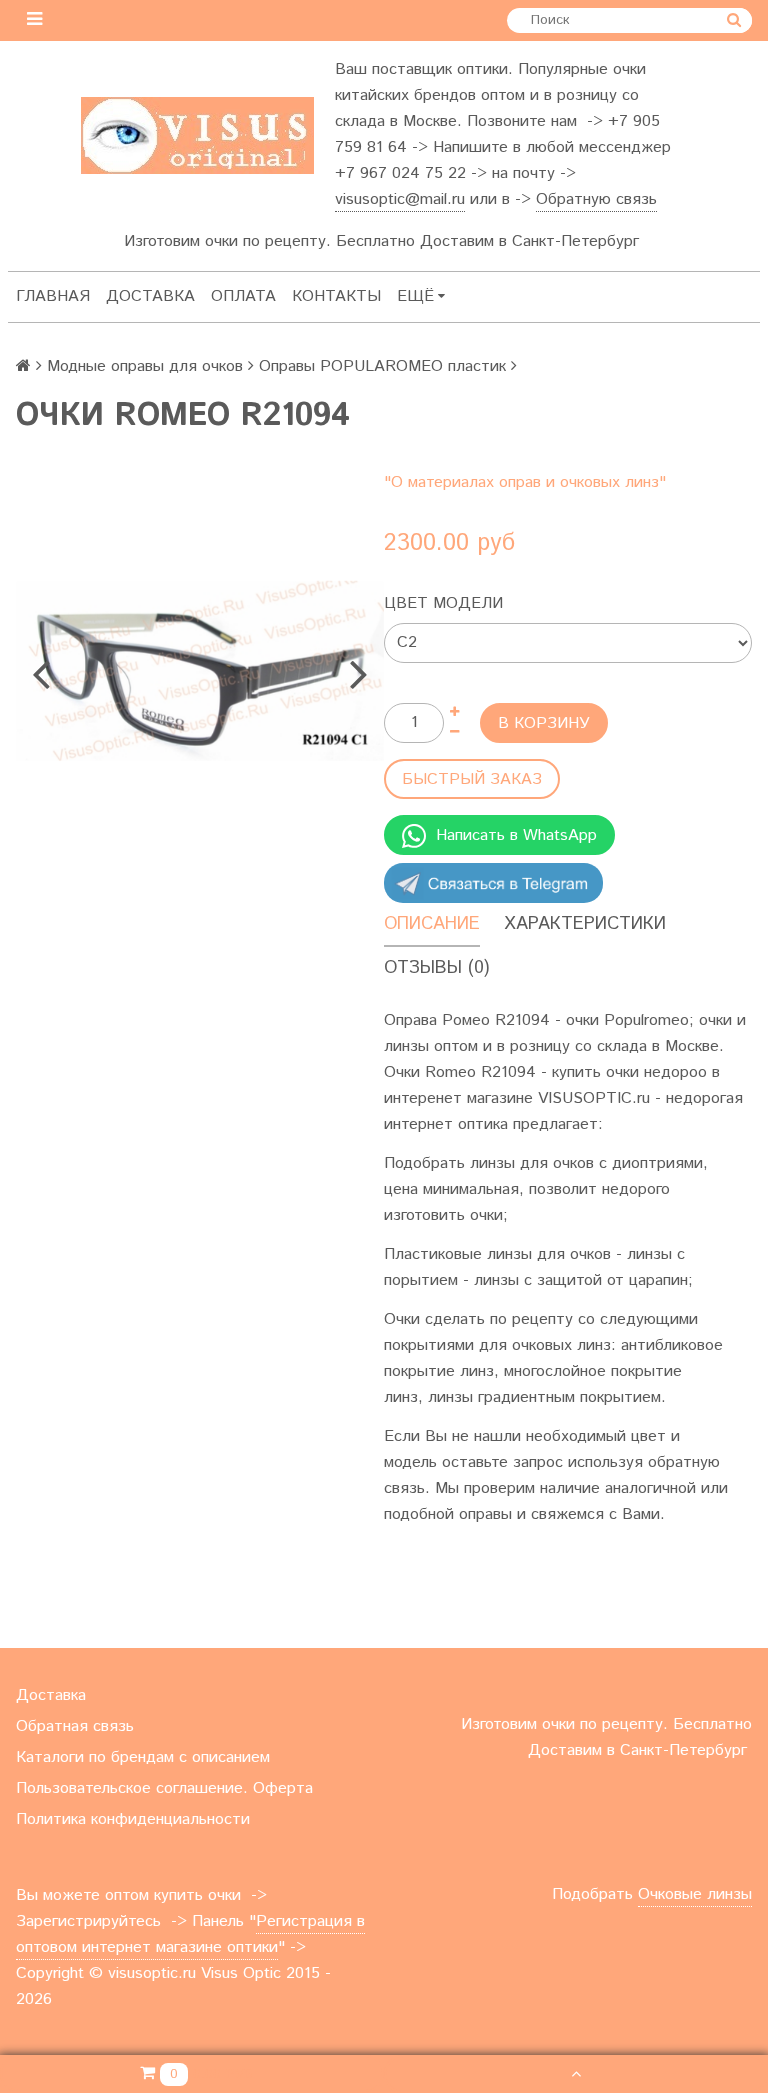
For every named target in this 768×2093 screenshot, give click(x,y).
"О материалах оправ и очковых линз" (525, 482)
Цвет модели (443, 603)
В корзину (544, 723)
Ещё (415, 296)
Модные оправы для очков (145, 366)
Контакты (336, 296)
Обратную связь (596, 199)
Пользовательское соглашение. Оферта (164, 1788)
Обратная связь (75, 1726)
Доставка (150, 296)
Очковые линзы (695, 1894)
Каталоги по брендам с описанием (143, 1757)
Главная (53, 296)
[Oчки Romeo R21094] (200, 671)
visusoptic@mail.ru (400, 199)
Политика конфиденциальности (133, 1819)
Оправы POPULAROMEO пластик (382, 366)
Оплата (243, 296)
